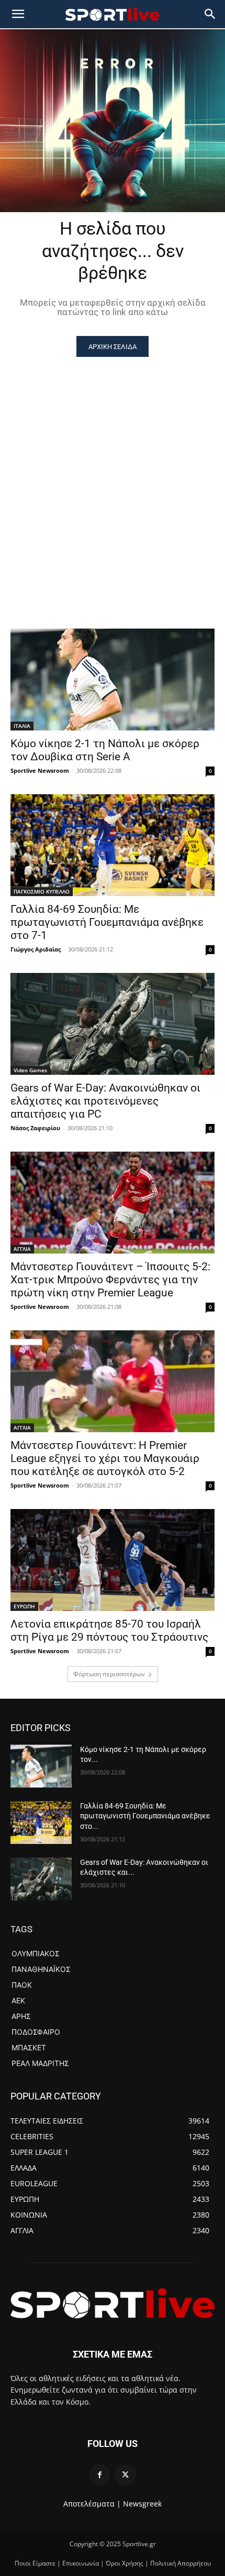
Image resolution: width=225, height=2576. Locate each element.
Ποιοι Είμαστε (35, 2563)
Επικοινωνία (81, 2563)
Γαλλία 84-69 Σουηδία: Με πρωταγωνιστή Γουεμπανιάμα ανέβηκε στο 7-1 (107, 922)
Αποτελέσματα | (92, 2504)
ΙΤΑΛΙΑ (22, 726)
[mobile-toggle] (18, 14)
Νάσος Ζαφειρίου (35, 1128)
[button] (210, 14)
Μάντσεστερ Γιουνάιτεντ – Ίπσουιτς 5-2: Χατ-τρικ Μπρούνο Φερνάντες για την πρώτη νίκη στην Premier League (110, 1280)
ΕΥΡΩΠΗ (24, 1606)
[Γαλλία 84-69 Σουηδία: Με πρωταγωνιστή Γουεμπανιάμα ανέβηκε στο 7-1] (113, 845)
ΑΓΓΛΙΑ (22, 1249)
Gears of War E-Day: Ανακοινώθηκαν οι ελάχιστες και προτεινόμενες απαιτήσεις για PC (105, 1101)
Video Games (30, 1070)
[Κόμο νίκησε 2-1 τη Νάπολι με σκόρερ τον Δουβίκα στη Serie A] (113, 680)
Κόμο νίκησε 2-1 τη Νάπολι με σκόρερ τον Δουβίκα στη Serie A (105, 750)
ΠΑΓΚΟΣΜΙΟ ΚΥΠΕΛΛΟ (42, 891)
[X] (125, 2475)
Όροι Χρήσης (125, 2563)
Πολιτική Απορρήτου (181, 2563)
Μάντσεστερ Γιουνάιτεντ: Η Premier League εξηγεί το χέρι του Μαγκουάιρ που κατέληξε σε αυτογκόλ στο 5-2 (105, 1458)
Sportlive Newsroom (40, 770)
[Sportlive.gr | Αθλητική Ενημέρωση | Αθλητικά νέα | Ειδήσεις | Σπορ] (113, 2303)
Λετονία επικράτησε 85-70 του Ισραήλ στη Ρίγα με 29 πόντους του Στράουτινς (109, 1631)
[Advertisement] (113, 474)
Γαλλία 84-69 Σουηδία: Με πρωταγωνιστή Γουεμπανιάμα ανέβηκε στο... (145, 1816)
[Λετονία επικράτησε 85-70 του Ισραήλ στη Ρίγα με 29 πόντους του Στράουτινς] (113, 1560)
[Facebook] (100, 2475)
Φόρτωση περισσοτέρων (109, 1674)
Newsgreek (142, 2504)
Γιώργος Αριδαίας (36, 949)
